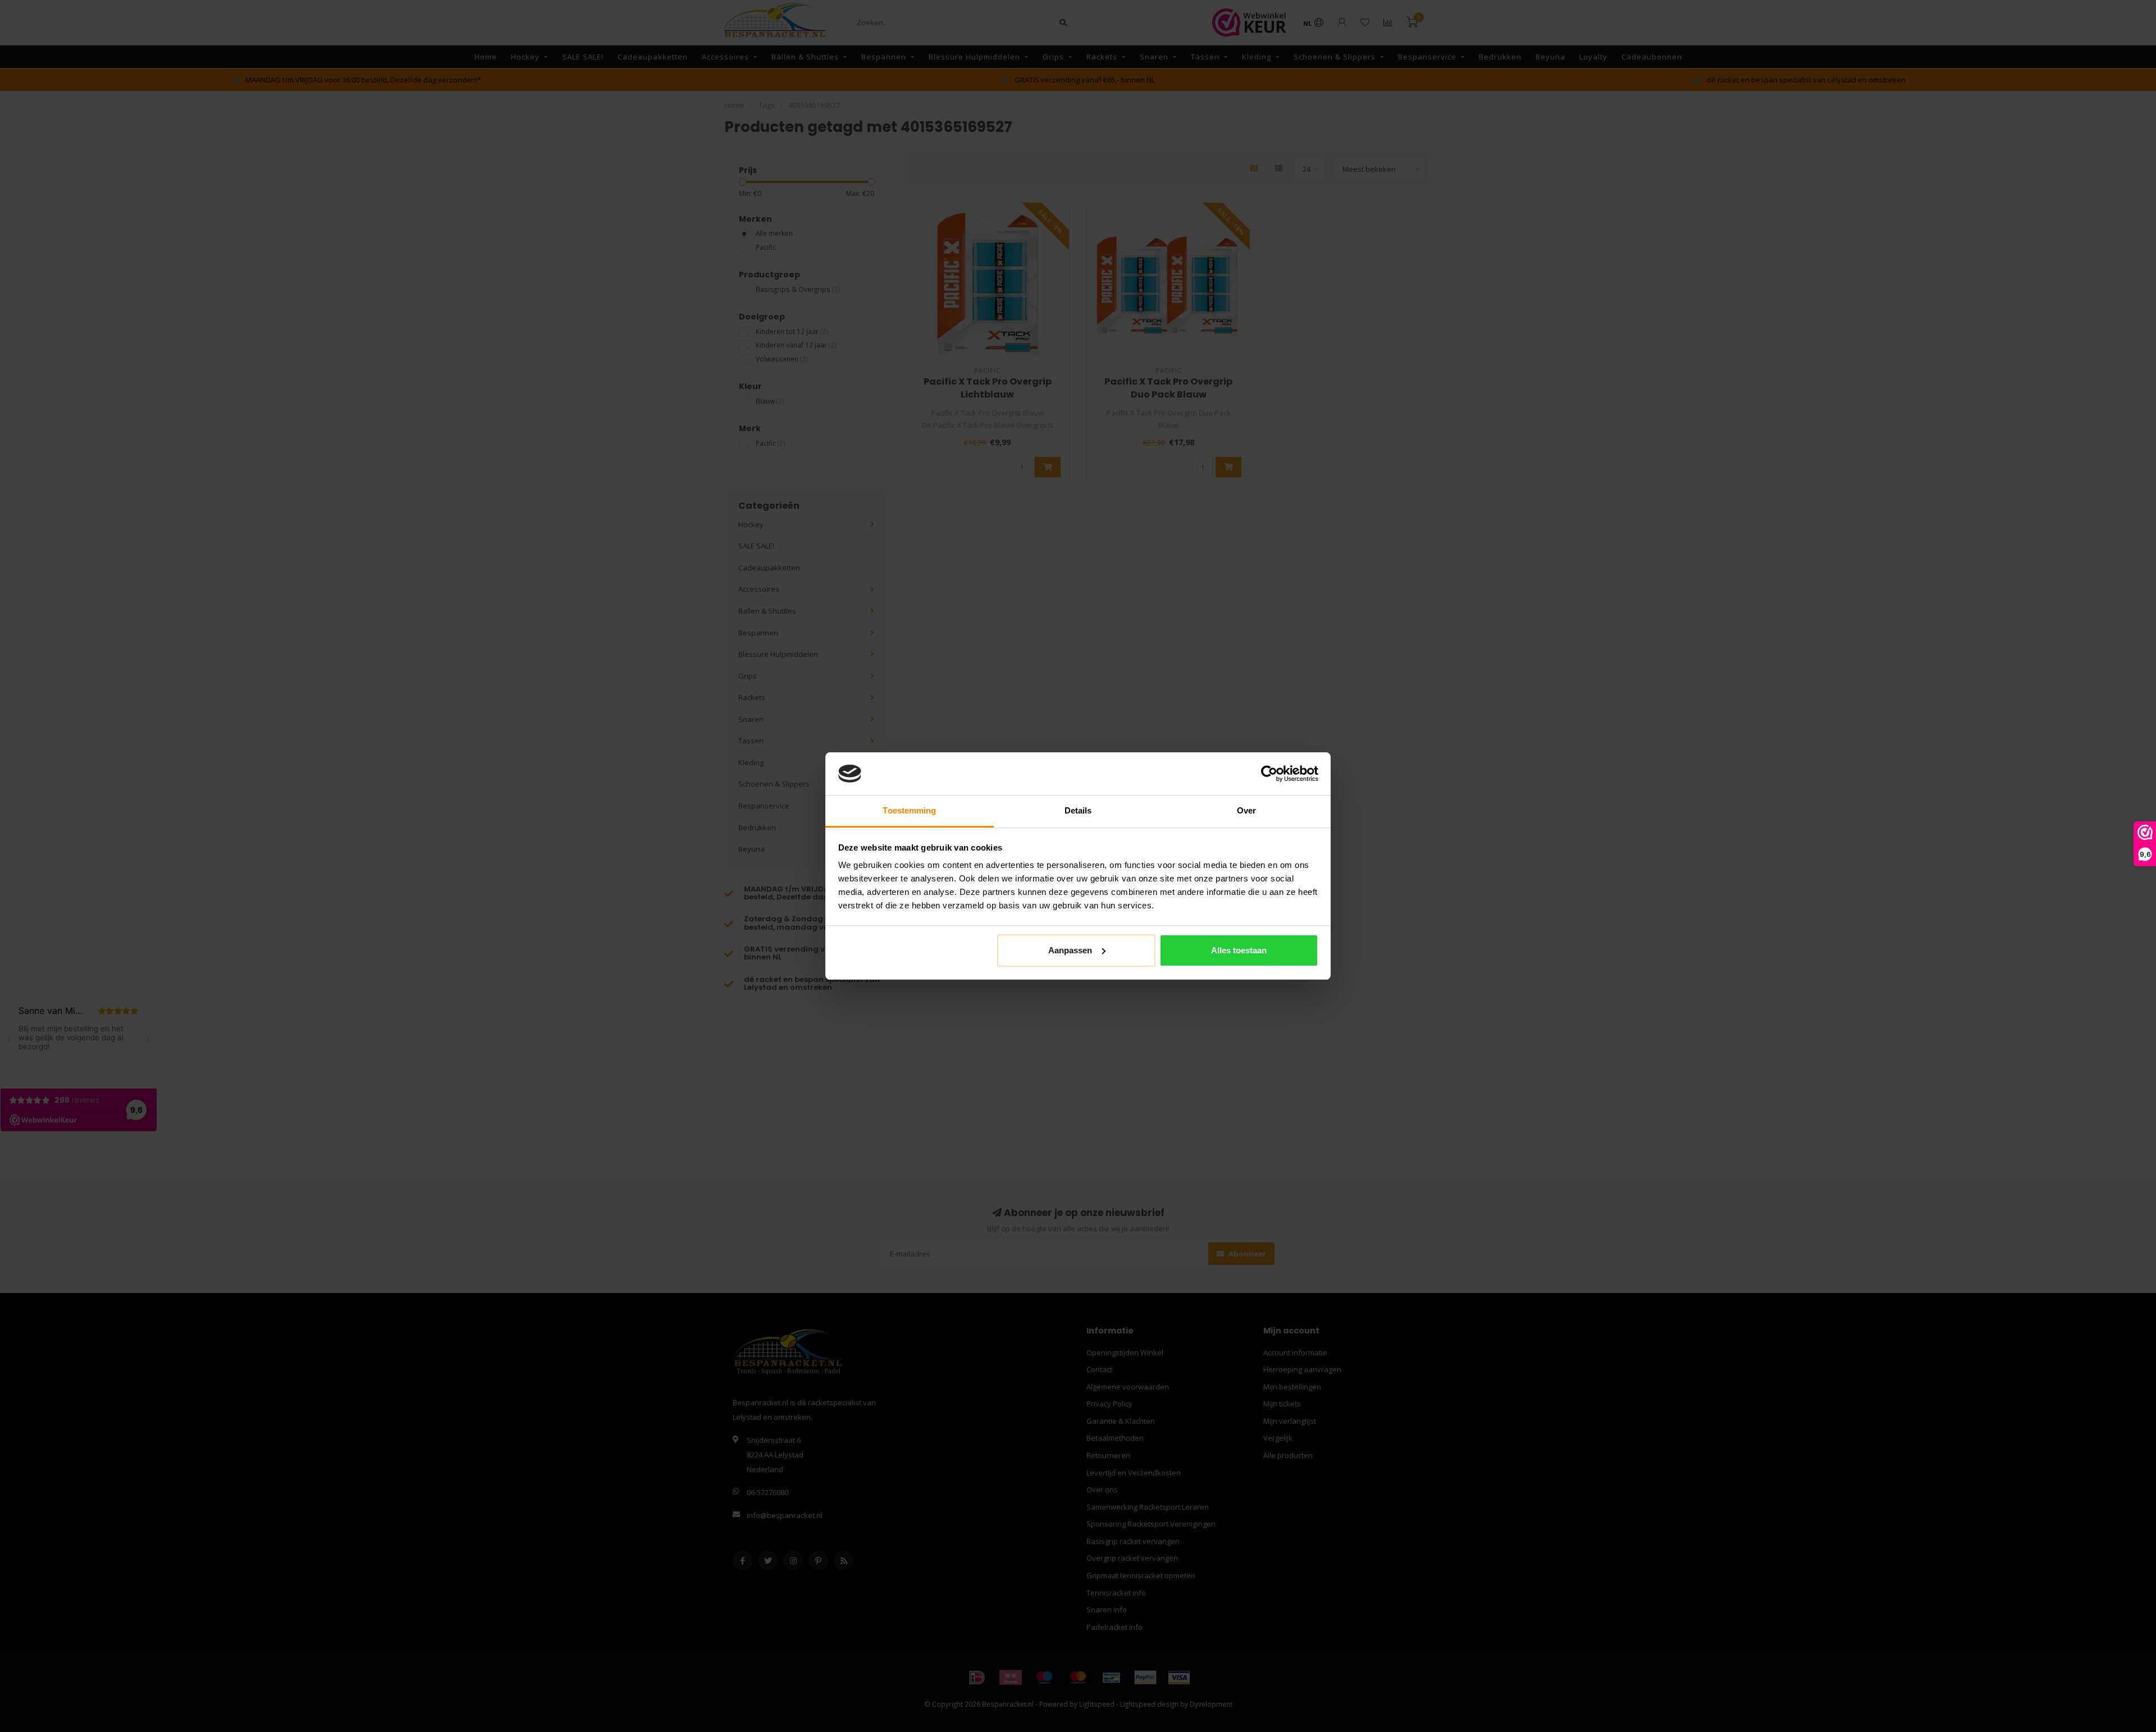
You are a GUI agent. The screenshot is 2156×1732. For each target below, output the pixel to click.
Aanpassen (1070, 950)
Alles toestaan (1239, 950)
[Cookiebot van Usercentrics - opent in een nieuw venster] (1269, 774)
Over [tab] (1246, 810)
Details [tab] (1078, 810)
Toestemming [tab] (909, 810)
